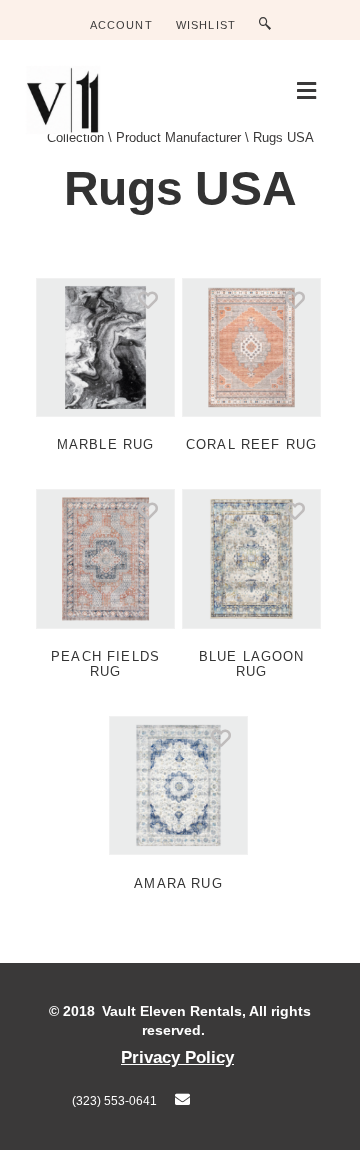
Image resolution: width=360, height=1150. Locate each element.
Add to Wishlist (153, 300)
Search (269, 24)
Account (121, 25)
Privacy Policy (177, 1057)
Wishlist (206, 25)
